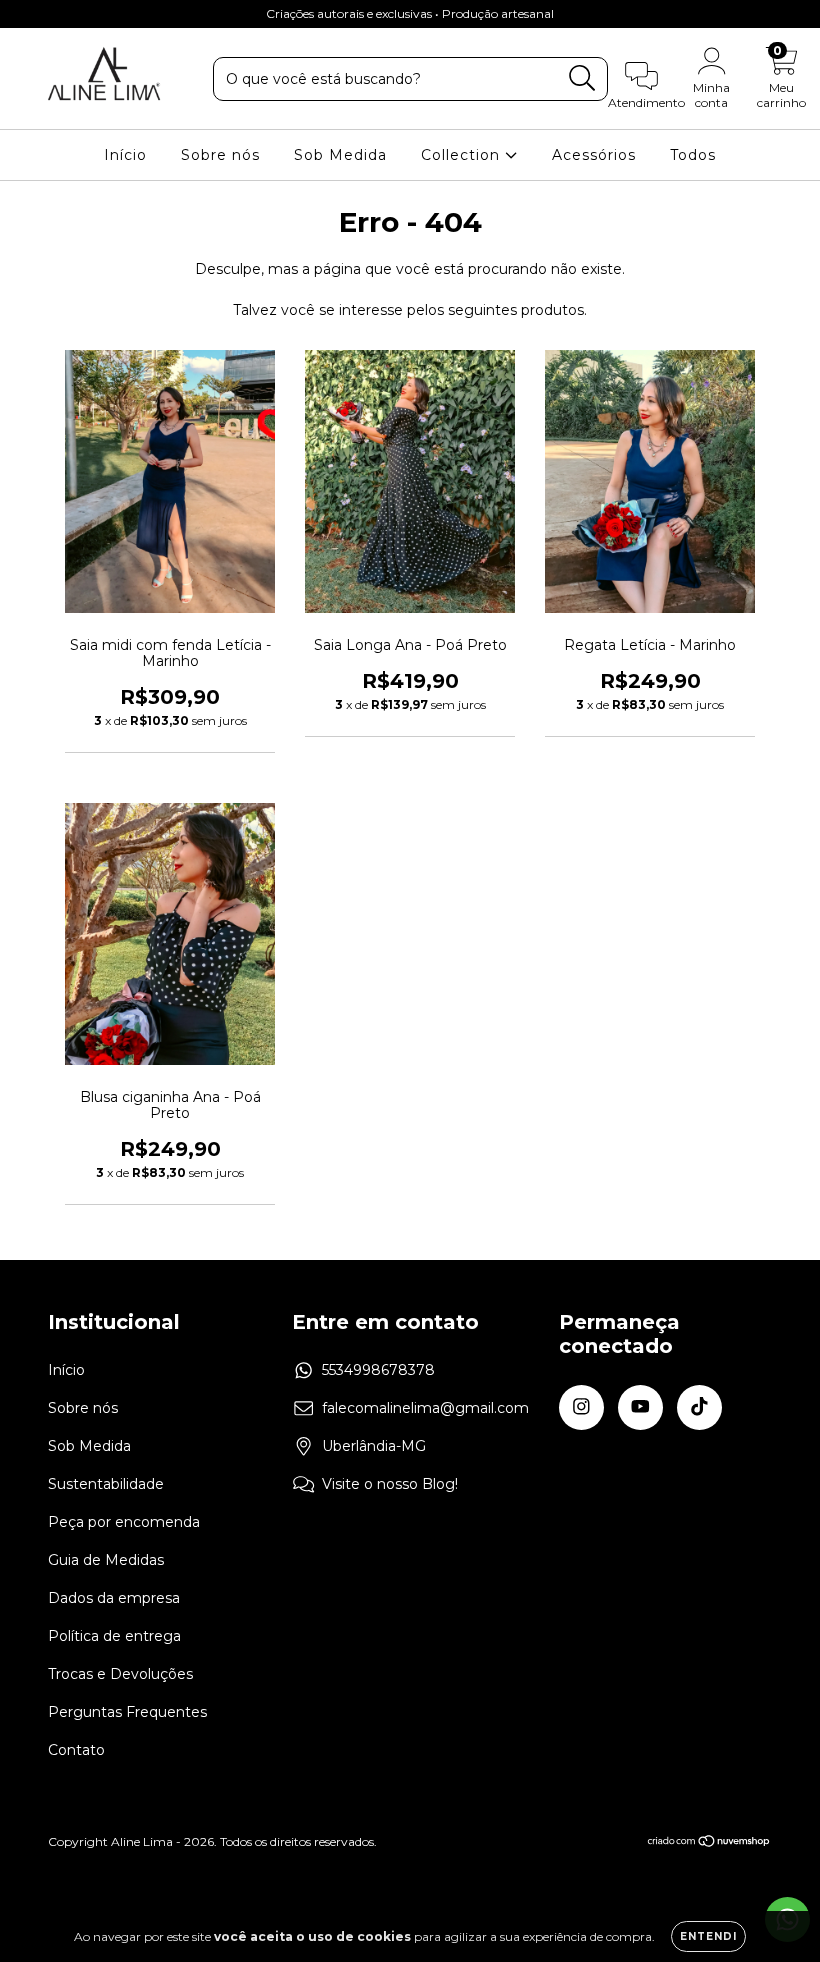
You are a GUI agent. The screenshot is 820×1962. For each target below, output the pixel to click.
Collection (463, 155)
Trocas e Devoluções (120, 1674)
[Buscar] (582, 78)
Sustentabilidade (106, 1484)
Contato (76, 1750)
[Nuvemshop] (709, 1843)
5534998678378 (378, 1370)
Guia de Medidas (106, 1560)
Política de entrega (114, 1636)
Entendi (708, 1936)
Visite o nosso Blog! (390, 1484)
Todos (693, 155)
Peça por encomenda (124, 1522)
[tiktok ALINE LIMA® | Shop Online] (89, 14)
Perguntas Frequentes (127, 1712)
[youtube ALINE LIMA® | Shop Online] (60, 14)
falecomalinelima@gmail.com (425, 1408)
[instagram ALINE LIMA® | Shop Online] (30, 14)
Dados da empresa (114, 1598)
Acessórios (594, 155)
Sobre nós (220, 155)
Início (125, 155)
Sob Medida (340, 155)
